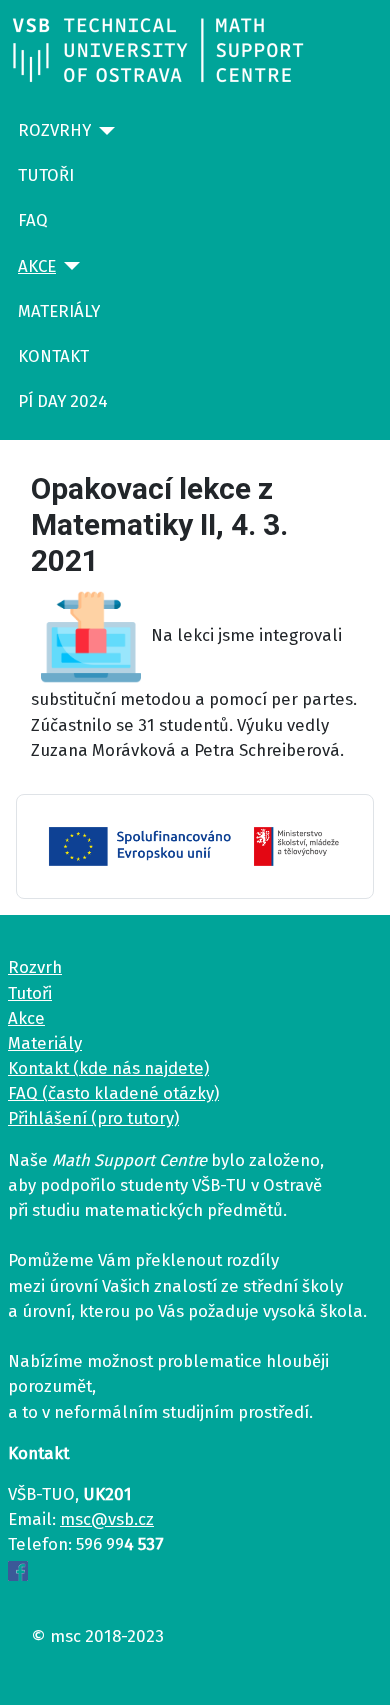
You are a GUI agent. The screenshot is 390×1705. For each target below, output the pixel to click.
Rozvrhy (54, 130)
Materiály (59, 311)
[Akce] (68, 266)
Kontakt (53, 356)
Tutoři (46, 175)
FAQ (33, 220)
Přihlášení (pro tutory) (93, 1118)
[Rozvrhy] (103, 131)
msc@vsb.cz (107, 1519)
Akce (37, 266)
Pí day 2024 (63, 401)
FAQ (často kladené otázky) (113, 1093)
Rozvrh (35, 967)
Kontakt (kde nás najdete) (108, 1068)
